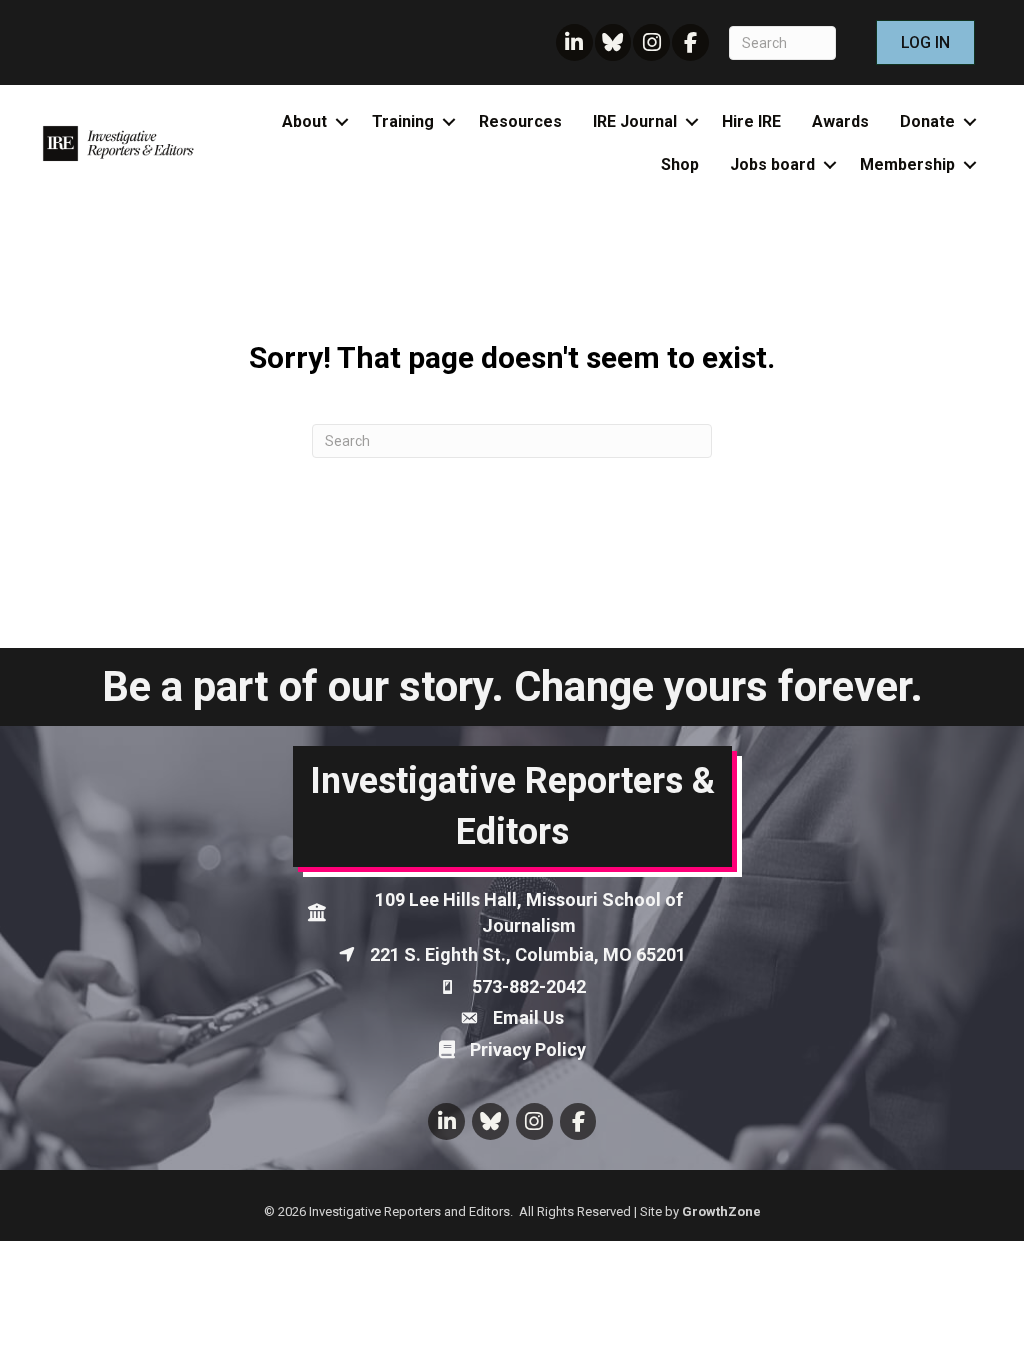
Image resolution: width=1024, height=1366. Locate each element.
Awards (840, 121)
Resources (520, 121)
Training (403, 121)
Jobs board (772, 164)
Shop (680, 164)
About (304, 121)
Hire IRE (751, 121)
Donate (927, 121)
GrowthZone (721, 1211)
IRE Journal (635, 121)
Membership (907, 164)
